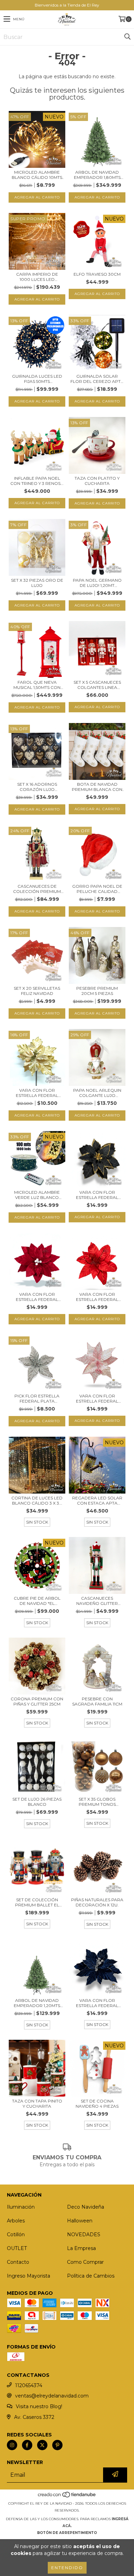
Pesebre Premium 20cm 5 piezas (97, 991)
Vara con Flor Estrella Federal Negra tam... (97, 1195)
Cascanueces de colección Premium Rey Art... (37, 889)
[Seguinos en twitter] (42, 2445)
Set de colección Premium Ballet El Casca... (37, 1902)
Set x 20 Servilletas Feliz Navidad (37, 991)
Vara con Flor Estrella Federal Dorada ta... (37, 1093)
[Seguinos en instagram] (12, 2445)
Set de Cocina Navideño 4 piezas (97, 2104)
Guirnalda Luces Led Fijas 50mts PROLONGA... (37, 379)
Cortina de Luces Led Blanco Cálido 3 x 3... (37, 1500)
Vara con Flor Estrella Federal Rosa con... (97, 1398)
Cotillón (16, 2234)
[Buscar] (127, 37)
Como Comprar (85, 2262)
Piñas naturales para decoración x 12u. (97, 1902)
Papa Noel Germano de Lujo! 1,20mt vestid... (97, 583)
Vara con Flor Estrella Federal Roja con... (97, 1297)
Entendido (67, 2568)
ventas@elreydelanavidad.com (52, 2396)
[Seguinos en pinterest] (57, 2445)
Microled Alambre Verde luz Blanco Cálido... (37, 1195)
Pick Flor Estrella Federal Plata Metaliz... (37, 1398)
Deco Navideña (86, 2207)
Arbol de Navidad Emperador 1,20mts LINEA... (37, 2003)
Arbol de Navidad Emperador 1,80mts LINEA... (97, 175)
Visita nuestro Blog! (39, 2406)
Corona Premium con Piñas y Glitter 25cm (37, 1701)
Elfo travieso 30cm (97, 274)
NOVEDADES (84, 2234)
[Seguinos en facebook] (27, 2445)
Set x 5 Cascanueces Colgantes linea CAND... (97, 685)
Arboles (16, 2221)
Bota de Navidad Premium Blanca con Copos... (97, 787)
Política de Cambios (91, 2276)
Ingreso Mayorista (29, 2276)
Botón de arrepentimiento (67, 2533)
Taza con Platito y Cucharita (97, 481)
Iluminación (21, 2207)
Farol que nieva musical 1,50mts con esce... (37, 685)
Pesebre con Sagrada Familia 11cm (97, 1701)
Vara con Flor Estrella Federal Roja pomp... (37, 1297)
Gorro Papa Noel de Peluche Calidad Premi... (97, 889)
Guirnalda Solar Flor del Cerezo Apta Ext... (97, 379)
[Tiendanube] (67, 2497)
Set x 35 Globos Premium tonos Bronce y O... (97, 1802)
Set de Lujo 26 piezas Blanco (37, 1802)
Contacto (18, 2262)
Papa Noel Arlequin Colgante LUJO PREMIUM (97, 1093)
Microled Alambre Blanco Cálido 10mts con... (37, 175)
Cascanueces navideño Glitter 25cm (97, 1601)
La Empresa (81, 2248)
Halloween (80, 2221)
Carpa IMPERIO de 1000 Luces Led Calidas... (37, 277)
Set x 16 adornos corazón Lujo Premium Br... (37, 787)
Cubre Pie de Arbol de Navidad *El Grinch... (37, 1601)
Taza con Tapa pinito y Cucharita (37, 2104)
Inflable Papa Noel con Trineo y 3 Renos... (37, 481)
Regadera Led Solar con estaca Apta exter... (97, 1500)
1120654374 (29, 2385)
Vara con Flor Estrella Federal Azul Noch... (97, 2003)
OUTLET (17, 2248)
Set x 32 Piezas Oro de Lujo (37, 583)
